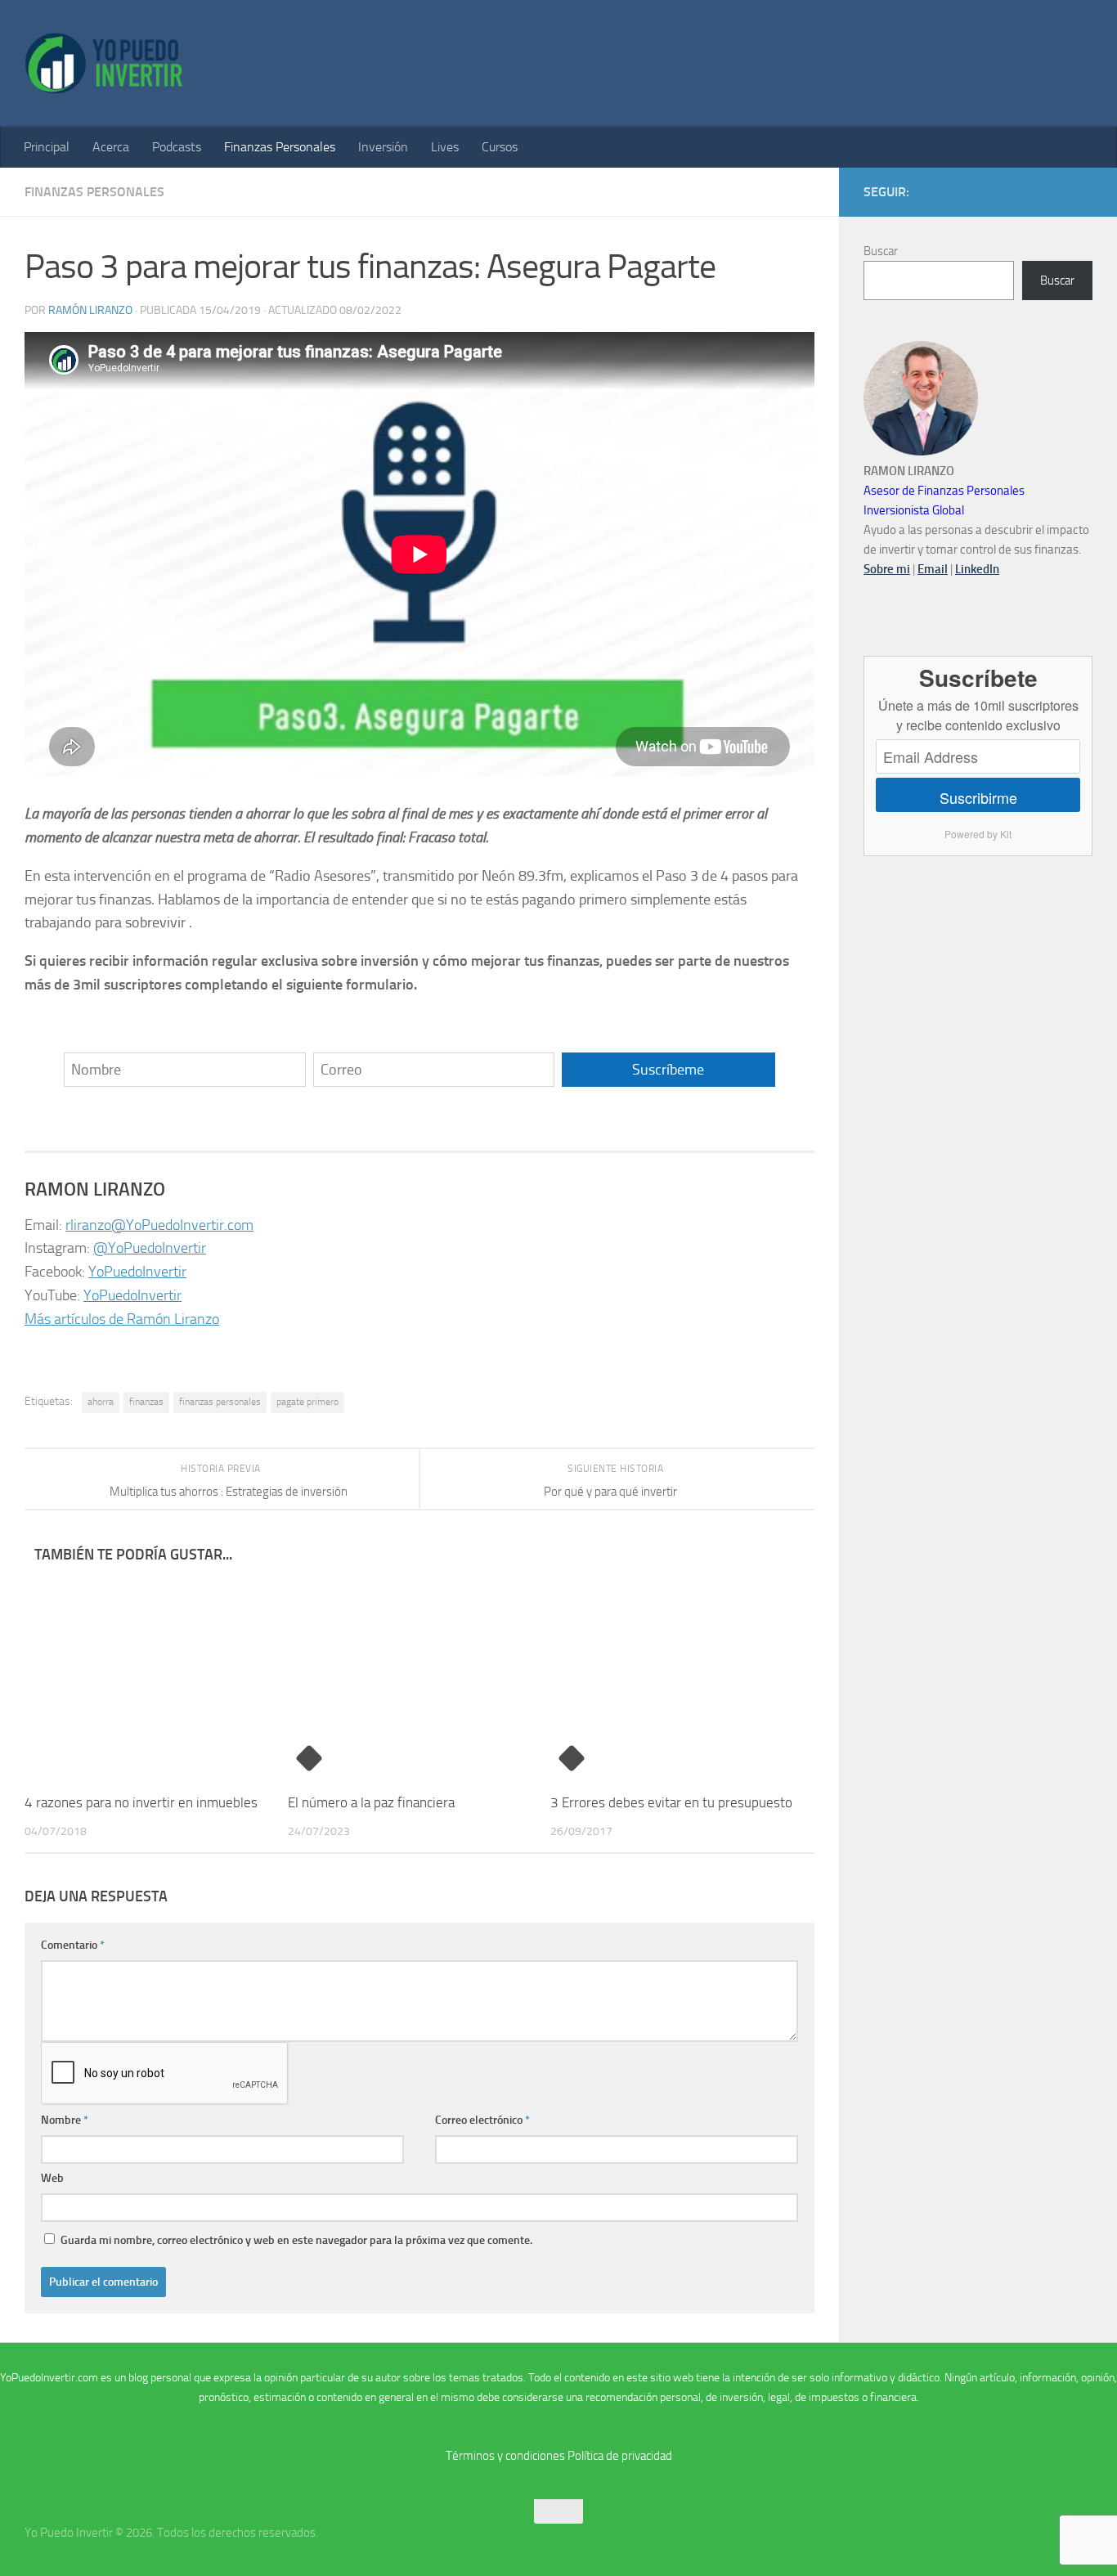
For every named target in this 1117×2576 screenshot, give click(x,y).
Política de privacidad (620, 2456)
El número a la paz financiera (371, 1802)
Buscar (881, 251)
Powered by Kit (978, 834)
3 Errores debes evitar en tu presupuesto (671, 1802)
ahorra (101, 1402)
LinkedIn (977, 569)
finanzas (146, 1402)
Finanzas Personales (280, 147)
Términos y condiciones (505, 2456)
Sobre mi (887, 569)
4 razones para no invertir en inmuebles (141, 1802)
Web (52, 2178)
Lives (445, 147)
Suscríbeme (668, 1070)
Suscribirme (978, 797)
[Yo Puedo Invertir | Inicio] (104, 63)
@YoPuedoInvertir (150, 1248)
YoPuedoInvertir (137, 1272)
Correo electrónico (482, 2120)
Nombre (65, 2120)
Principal (47, 147)
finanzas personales (220, 1402)
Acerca (111, 147)
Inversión (383, 147)
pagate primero (307, 1402)
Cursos (500, 147)
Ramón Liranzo (90, 310)
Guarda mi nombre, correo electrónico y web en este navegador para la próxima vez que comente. (296, 2240)
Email (933, 569)
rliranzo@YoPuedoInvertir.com (159, 1225)
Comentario (73, 1945)
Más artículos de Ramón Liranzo (122, 1319)
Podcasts (177, 147)
